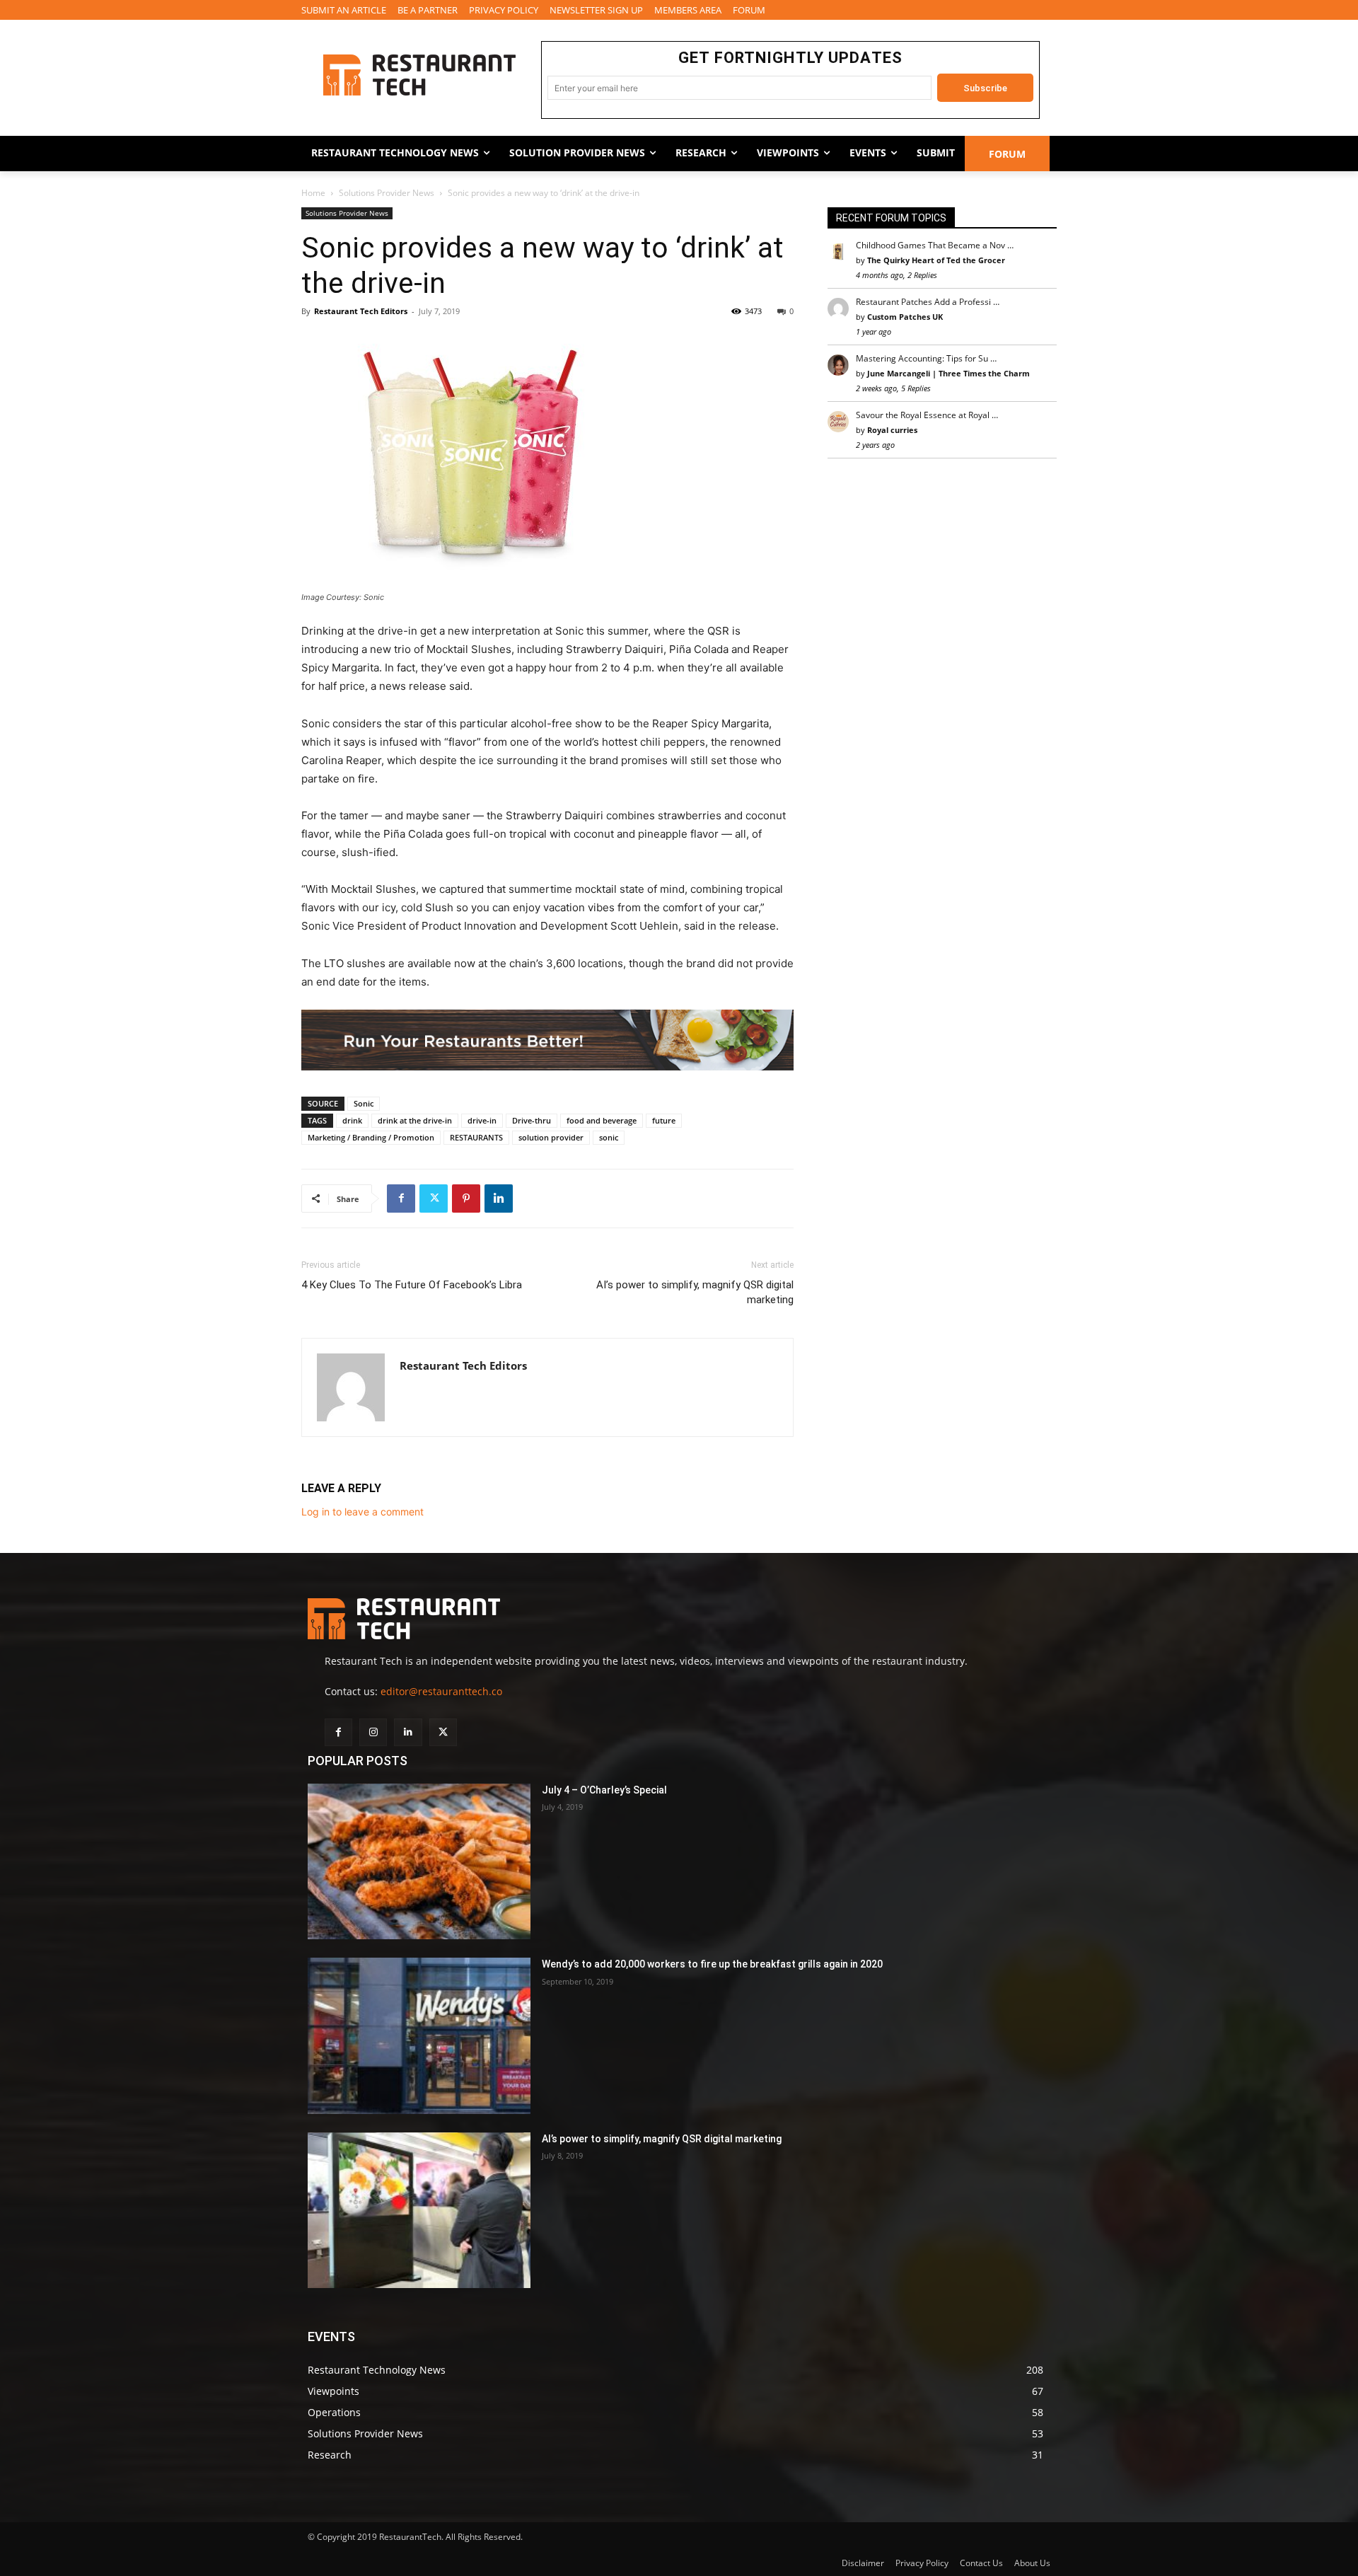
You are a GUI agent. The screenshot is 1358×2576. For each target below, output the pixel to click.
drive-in (482, 1120)
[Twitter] (434, 1199)
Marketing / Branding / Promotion (371, 1137)
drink (352, 1120)
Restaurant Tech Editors (361, 311)
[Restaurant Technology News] (419, 75)
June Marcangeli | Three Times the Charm (948, 373)
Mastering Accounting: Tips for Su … (926, 358)
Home (313, 193)
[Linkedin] (499, 1199)
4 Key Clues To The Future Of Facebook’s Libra (412, 1285)
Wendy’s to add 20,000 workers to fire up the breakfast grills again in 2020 (712, 1964)
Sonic (364, 1103)
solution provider (551, 1137)
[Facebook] (401, 1199)
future (664, 1120)
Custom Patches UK (905, 317)
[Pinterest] (466, 1199)
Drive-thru (532, 1120)
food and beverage (602, 1120)
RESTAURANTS (476, 1137)
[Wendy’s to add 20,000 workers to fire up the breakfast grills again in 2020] (419, 2036)
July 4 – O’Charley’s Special (604, 1790)
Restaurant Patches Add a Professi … (928, 302)
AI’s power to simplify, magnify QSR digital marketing (695, 1292)
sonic (609, 1137)
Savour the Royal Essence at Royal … (927, 415)
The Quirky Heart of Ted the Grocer (936, 260)
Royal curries (892, 430)
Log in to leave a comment (362, 1512)
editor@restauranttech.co (441, 1691)
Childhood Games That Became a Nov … (935, 245)
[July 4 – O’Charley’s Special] (419, 1862)
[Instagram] (373, 1732)
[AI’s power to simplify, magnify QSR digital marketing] (419, 2211)
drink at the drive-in (415, 1120)
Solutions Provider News (387, 193)
